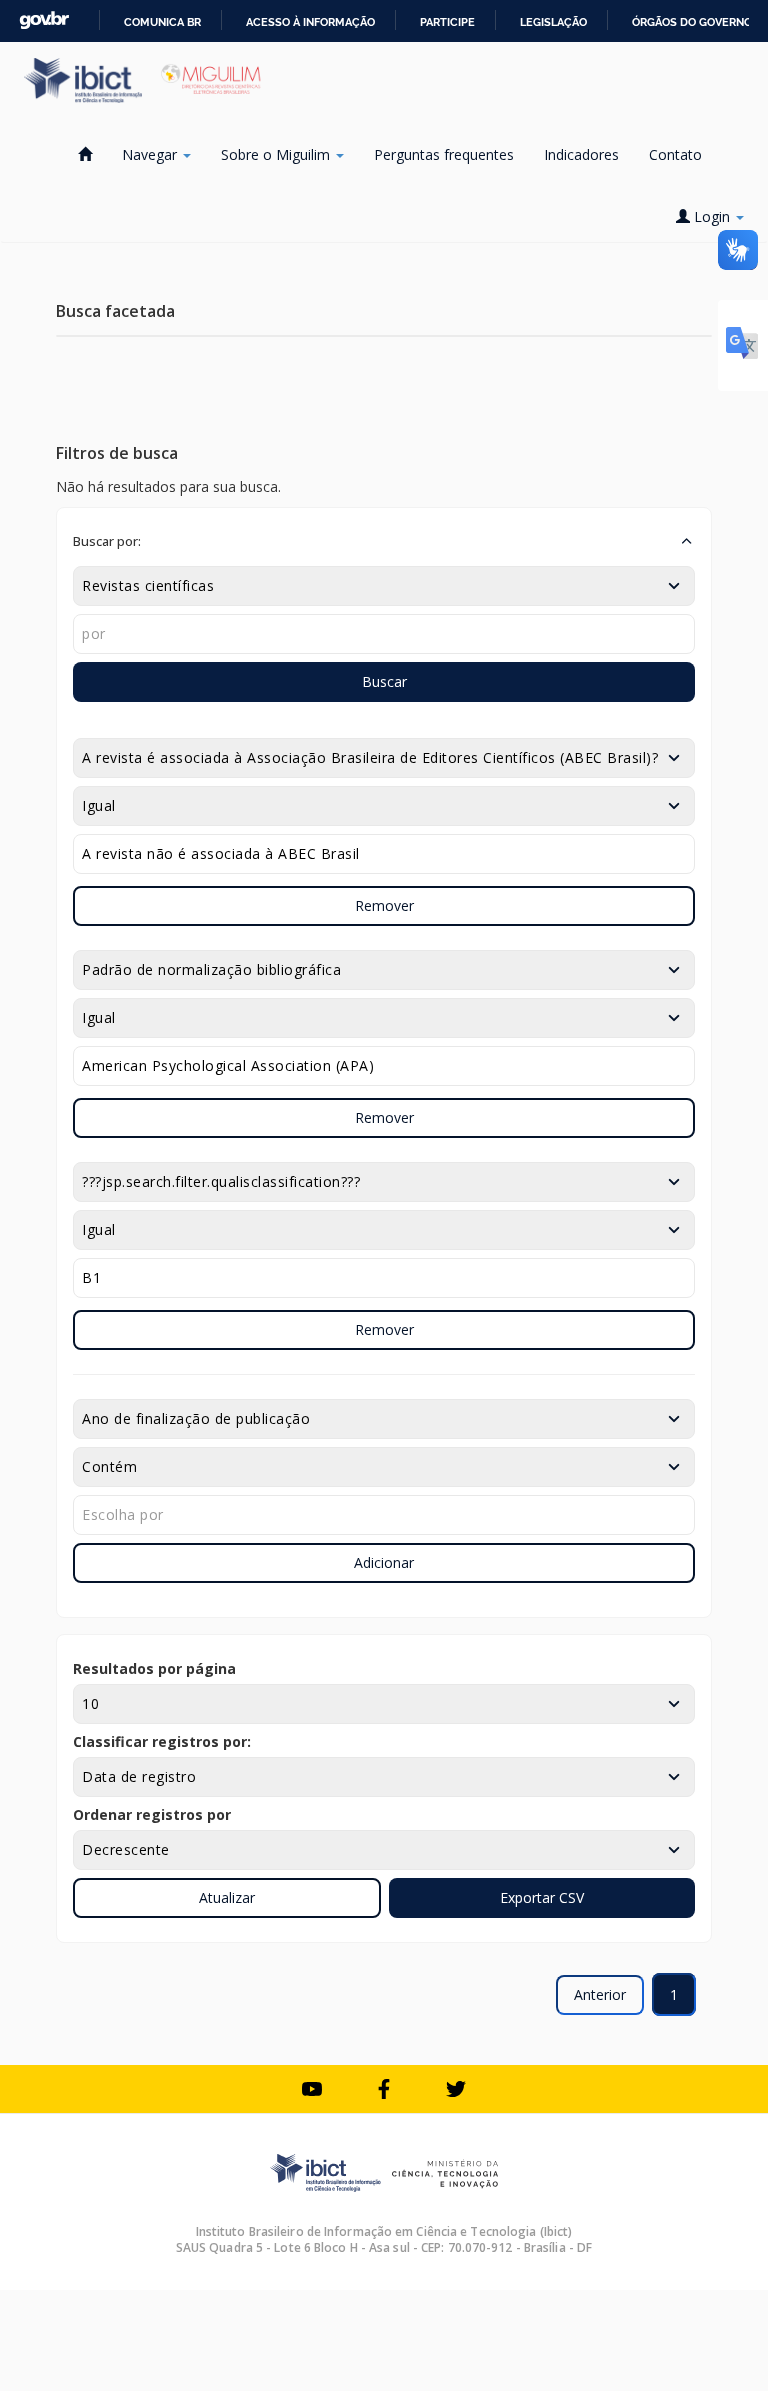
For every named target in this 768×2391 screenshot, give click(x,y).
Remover (384, 905)
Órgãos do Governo (692, 22)
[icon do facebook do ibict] (384, 2089)
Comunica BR (162, 22)
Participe (447, 22)
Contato (675, 154)
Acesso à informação (310, 22)
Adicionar (384, 1562)
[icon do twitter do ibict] (456, 2089)
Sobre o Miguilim (277, 154)
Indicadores (581, 154)
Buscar (384, 681)
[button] (384, 541)
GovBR (44, 20)
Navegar (151, 154)
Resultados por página (154, 1668)
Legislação (553, 22)
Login (712, 216)
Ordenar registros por (152, 1814)
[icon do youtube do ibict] (312, 2089)
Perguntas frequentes (444, 154)
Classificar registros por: (162, 1741)
